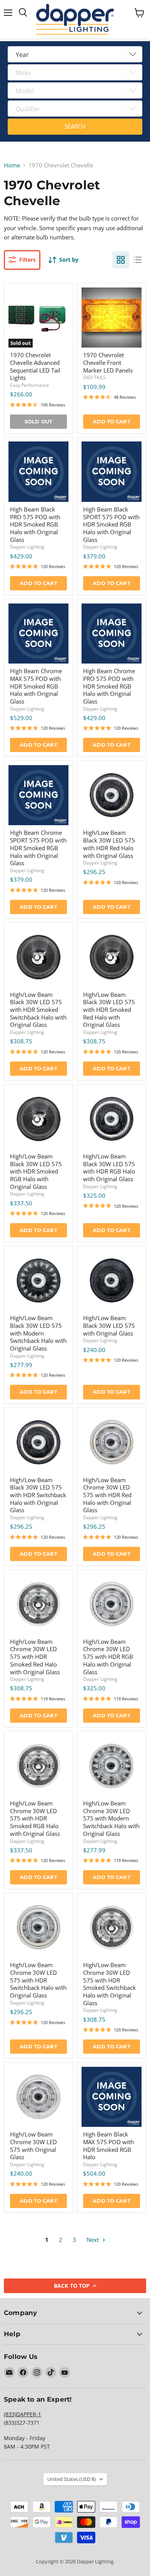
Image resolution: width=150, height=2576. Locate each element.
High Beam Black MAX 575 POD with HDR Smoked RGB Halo (108, 2146)
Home (12, 165)
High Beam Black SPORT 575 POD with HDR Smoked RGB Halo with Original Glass (111, 524)
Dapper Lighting (27, 547)
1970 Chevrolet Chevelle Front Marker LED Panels (108, 362)
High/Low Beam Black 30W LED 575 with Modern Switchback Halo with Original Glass (38, 1333)
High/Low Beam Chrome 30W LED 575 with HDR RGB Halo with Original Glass (108, 1657)
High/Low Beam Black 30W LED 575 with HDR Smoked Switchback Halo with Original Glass (38, 1010)
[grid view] (121, 260)
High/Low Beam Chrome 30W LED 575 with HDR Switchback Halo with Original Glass (38, 1980)
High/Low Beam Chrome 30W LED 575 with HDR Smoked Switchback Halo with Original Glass (109, 1984)
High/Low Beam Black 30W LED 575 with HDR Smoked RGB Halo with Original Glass (36, 1171)
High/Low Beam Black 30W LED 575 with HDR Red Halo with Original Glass (109, 844)
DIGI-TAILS (94, 377)
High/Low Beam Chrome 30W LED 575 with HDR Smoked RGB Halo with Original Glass (35, 1818)
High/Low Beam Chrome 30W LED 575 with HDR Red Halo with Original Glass (107, 1495)
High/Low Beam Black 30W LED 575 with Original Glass (109, 1325)
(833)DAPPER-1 (22, 2414)
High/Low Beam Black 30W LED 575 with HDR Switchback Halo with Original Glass (38, 1495)
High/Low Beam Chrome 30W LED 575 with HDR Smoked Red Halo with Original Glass (35, 1657)
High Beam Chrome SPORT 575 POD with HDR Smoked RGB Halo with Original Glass (38, 848)
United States (72, 2479)
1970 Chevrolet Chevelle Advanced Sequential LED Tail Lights (35, 366)
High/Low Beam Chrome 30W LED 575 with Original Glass (33, 2146)
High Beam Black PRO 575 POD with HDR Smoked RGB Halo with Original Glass (35, 524)
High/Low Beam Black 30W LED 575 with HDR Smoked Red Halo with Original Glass (109, 1010)
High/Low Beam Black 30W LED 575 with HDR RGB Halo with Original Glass (109, 1168)
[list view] (138, 260)
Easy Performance (30, 385)
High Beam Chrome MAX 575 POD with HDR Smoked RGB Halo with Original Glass (36, 686)
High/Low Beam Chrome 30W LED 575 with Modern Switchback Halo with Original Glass (111, 1818)
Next (93, 2240)
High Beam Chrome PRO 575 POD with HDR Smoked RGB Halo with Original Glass (109, 686)
